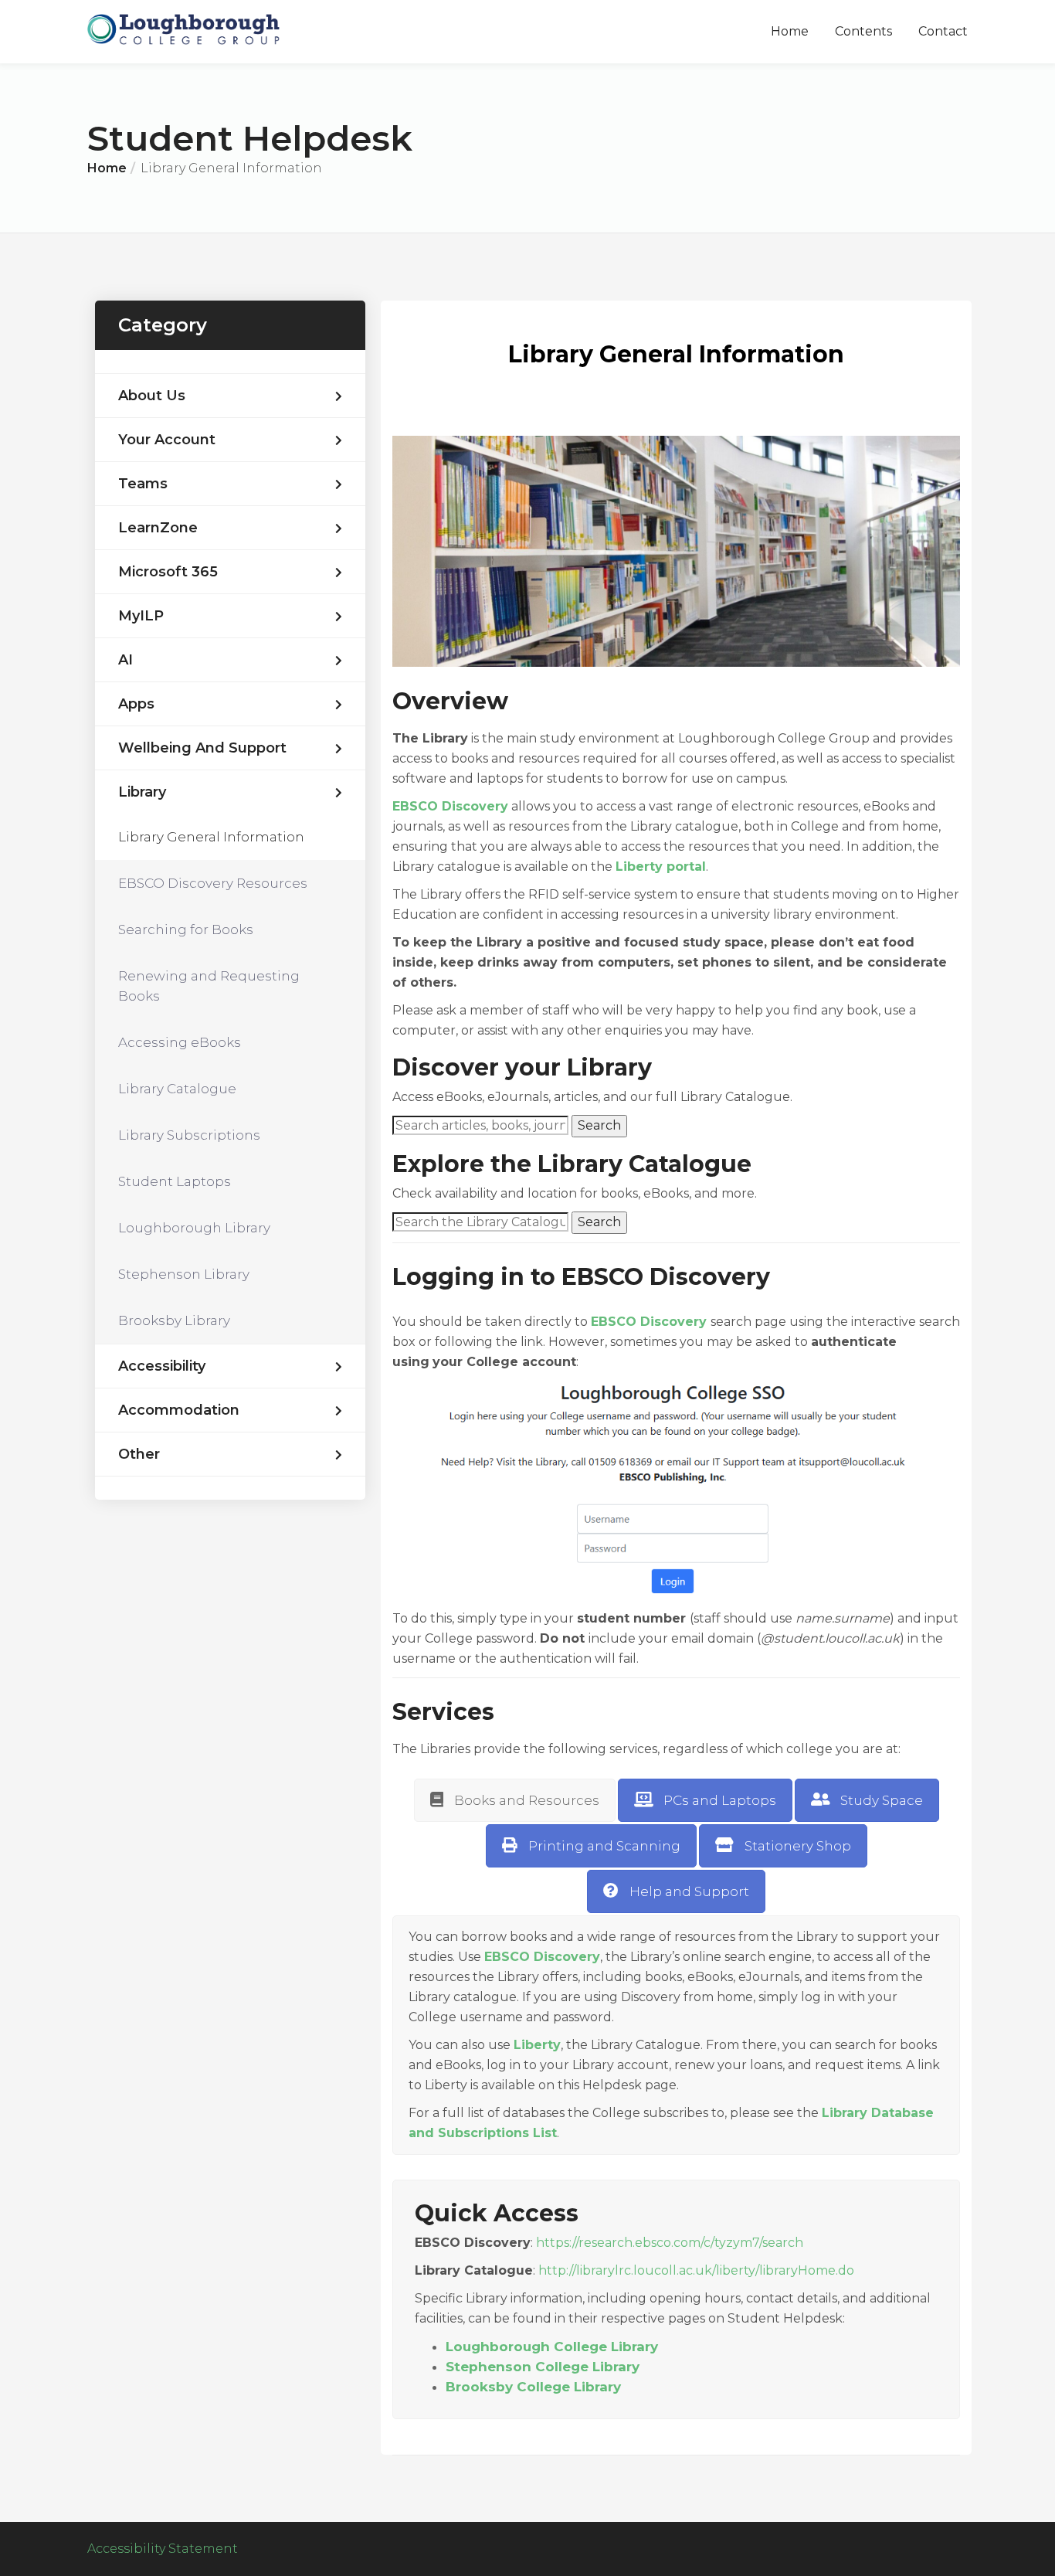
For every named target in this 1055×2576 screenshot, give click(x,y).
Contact (943, 31)
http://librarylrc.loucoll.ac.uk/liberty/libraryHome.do (696, 2270)
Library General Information (211, 837)
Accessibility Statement (163, 2549)
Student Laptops (175, 1181)
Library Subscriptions (189, 1135)
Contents (863, 31)
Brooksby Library (174, 1320)
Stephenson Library (184, 1274)
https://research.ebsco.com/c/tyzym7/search (670, 2243)
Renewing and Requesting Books (209, 986)
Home (790, 31)
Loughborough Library (194, 1228)
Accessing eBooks (180, 1042)
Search (599, 1125)
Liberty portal (661, 867)
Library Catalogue (177, 1089)
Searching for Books (186, 929)
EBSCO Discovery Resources (213, 883)
